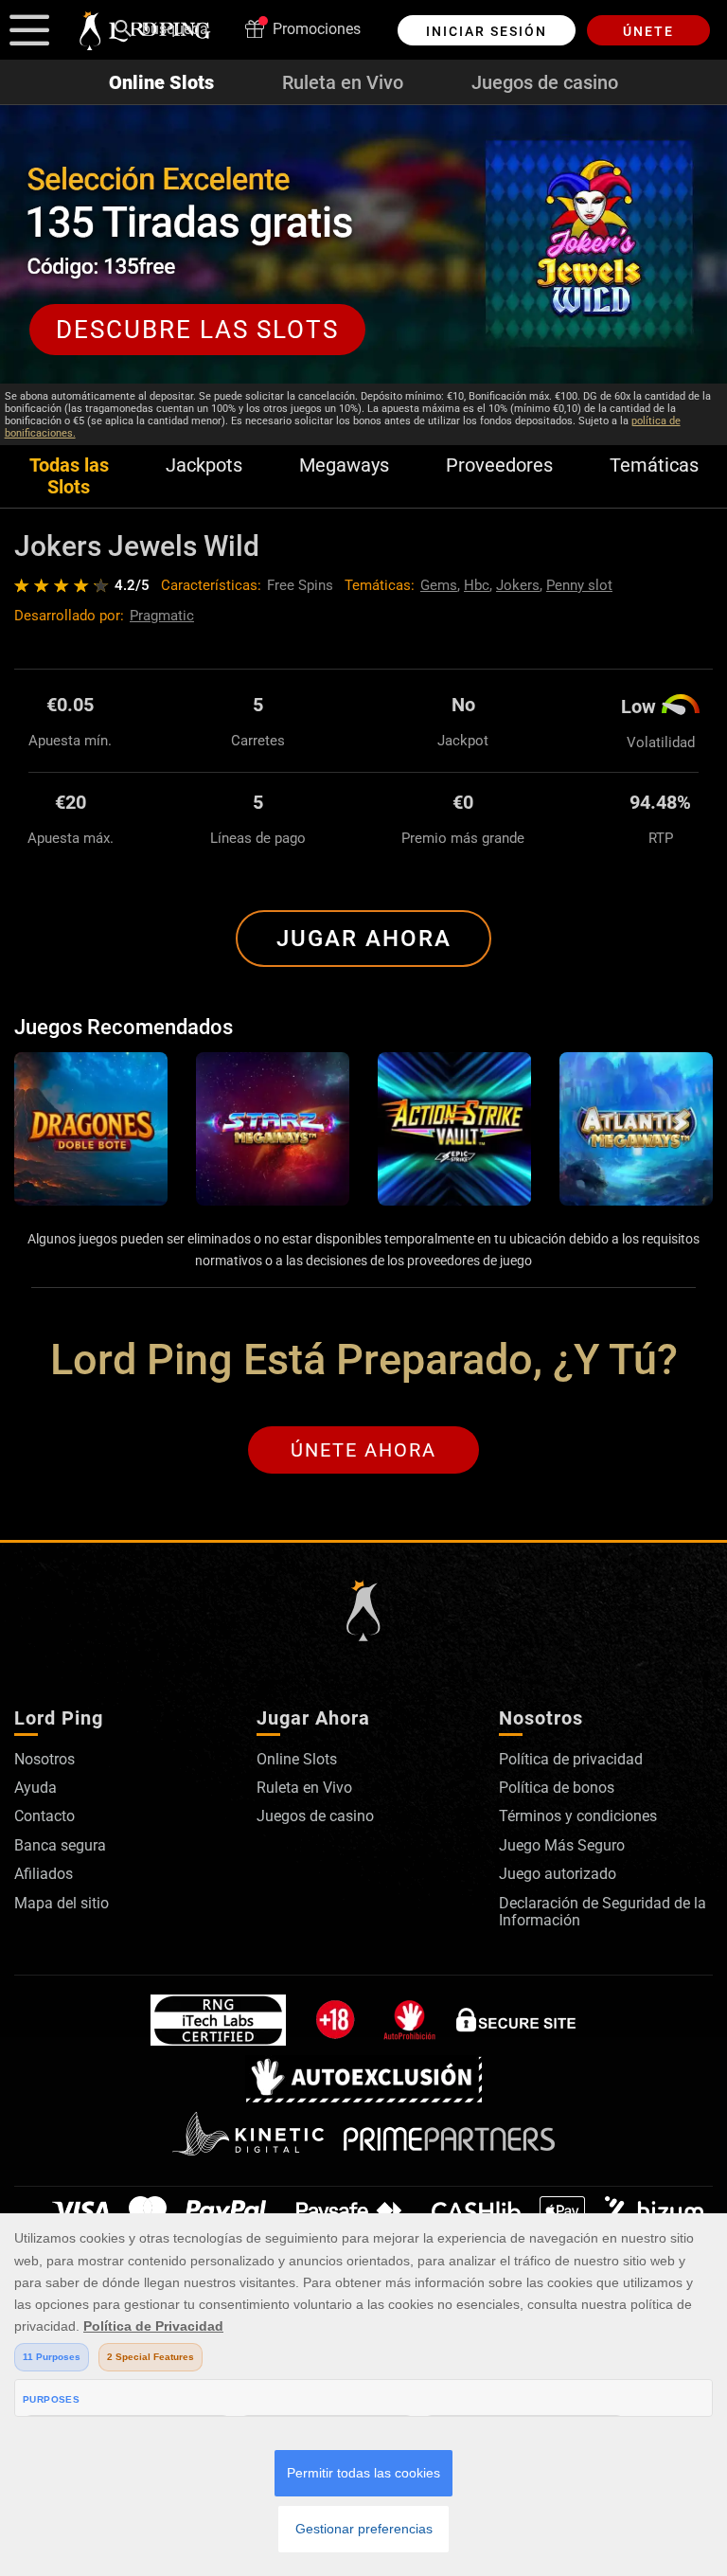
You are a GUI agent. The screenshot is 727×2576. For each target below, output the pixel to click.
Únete (648, 31)
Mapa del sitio (62, 1903)
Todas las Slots (69, 476)
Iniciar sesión (487, 31)
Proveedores (499, 465)
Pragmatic (162, 616)
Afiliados (44, 1874)
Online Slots (161, 82)
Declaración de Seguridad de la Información (603, 1912)
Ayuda (35, 1788)
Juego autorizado (558, 1874)
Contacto (44, 1816)
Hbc (477, 585)
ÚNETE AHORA (363, 1450)
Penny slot (579, 585)
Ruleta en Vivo (343, 82)
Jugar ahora (364, 939)
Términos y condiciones (578, 1816)
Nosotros (44, 1759)
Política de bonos (557, 1788)
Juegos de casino (545, 82)
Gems (439, 585)
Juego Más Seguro (562, 1845)
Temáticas (654, 465)
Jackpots (204, 465)
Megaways (344, 465)
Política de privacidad (571, 1759)
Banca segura (60, 1845)
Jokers (518, 585)
